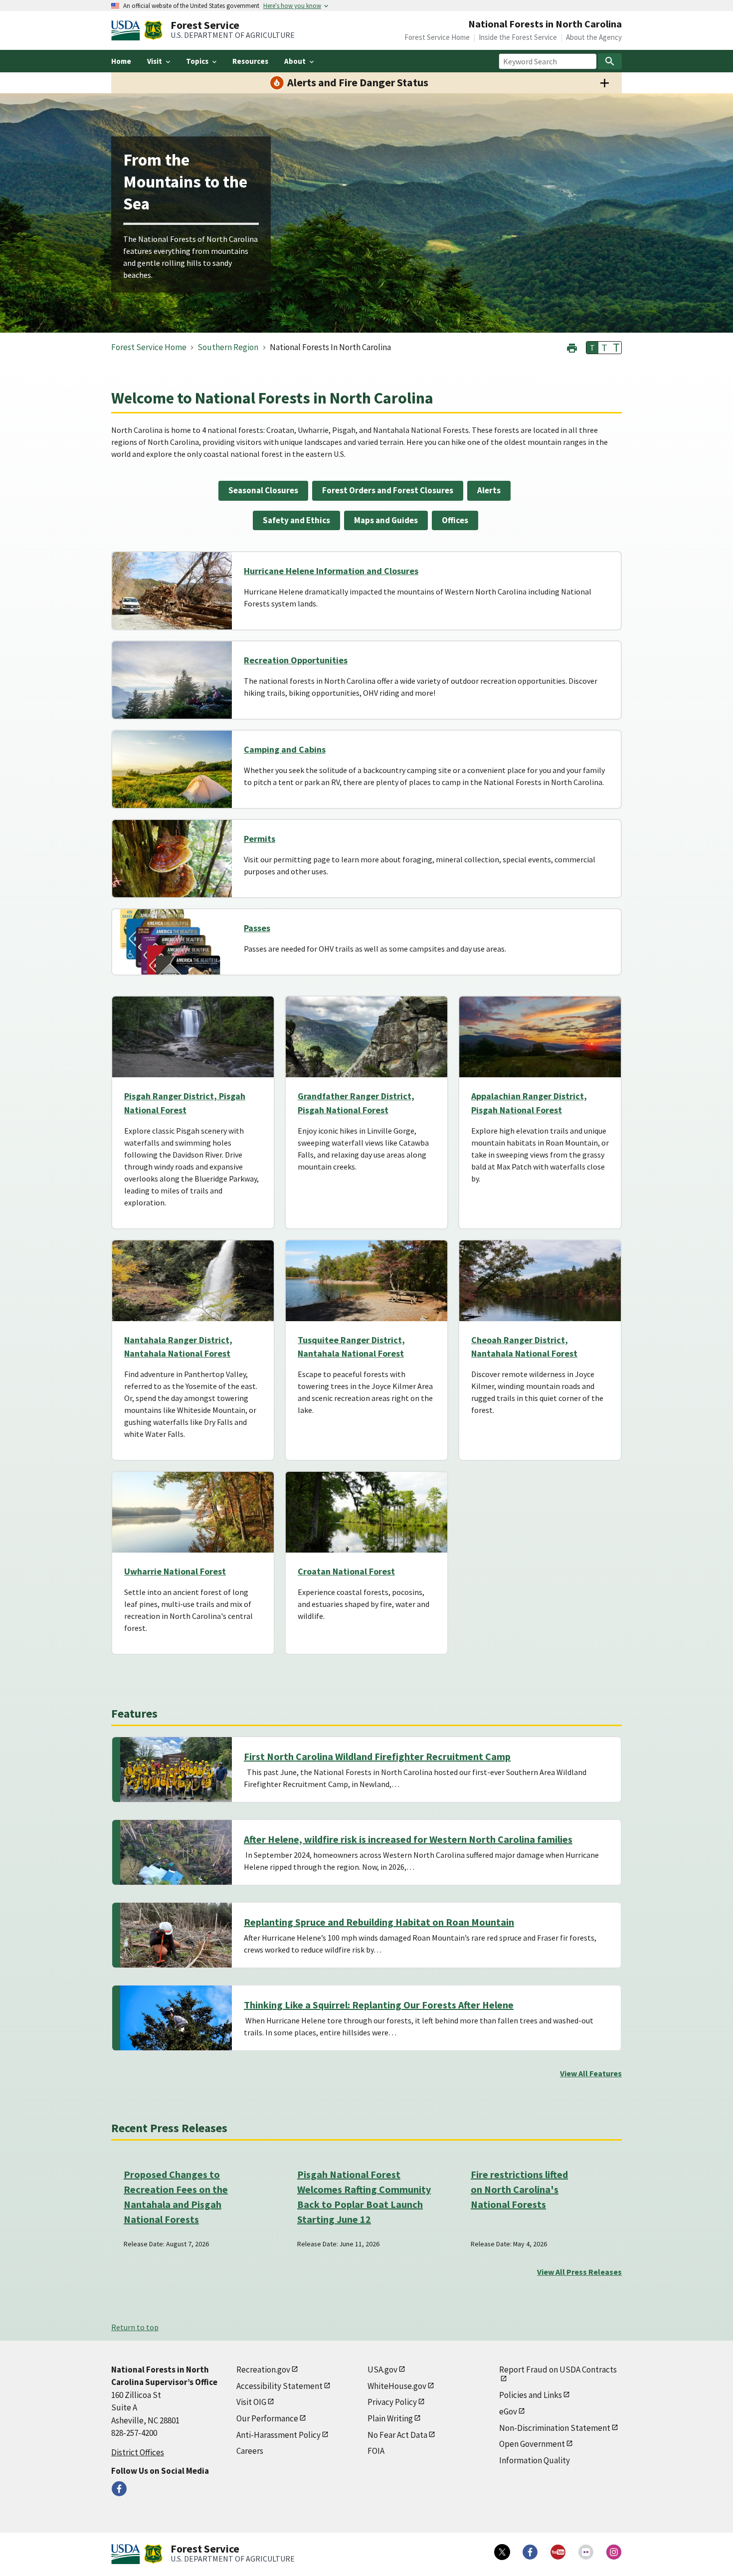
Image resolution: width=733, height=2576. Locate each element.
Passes (257, 928)
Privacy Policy (392, 2402)
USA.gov (382, 2370)
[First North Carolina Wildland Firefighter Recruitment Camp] (176, 1770)
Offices (455, 520)
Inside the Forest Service (518, 37)
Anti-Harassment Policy (278, 2435)
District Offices (138, 2452)
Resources (250, 61)
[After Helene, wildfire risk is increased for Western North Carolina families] (176, 1852)
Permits (260, 839)
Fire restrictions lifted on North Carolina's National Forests (519, 2189)
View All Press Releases (579, 2272)
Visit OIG (251, 2402)
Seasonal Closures (263, 490)
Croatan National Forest (346, 1571)
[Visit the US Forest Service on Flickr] (586, 2552)
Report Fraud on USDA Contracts (558, 2370)
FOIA (376, 2451)
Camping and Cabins (285, 749)
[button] (572, 347)
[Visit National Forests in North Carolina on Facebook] (119, 2489)
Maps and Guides (386, 520)
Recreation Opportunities (296, 660)
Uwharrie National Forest (175, 1571)
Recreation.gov (263, 2370)
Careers (250, 2451)
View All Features (591, 2073)
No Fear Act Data (397, 2435)
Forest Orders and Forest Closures (388, 490)
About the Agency (594, 37)
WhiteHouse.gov (397, 2386)
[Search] (610, 61)
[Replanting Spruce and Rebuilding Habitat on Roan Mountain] (176, 1935)
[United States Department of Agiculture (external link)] (128, 30)
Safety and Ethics (296, 520)
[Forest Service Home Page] (153, 30)
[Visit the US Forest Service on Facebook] (530, 2552)
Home (121, 61)
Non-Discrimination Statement (555, 2428)
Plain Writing (390, 2418)
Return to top (135, 2327)
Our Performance (267, 2418)
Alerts (489, 490)
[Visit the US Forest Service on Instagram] (614, 2552)
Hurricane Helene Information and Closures (331, 571)
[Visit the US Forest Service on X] (502, 2552)
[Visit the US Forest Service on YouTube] (558, 2552)
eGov (508, 2411)
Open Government (532, 2444)
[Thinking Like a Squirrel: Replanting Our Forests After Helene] (176, 2018)
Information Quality (535, 2460)
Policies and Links (531, 2395)
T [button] (592, 348)
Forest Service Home (437, 37)
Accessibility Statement (279, 2386)
